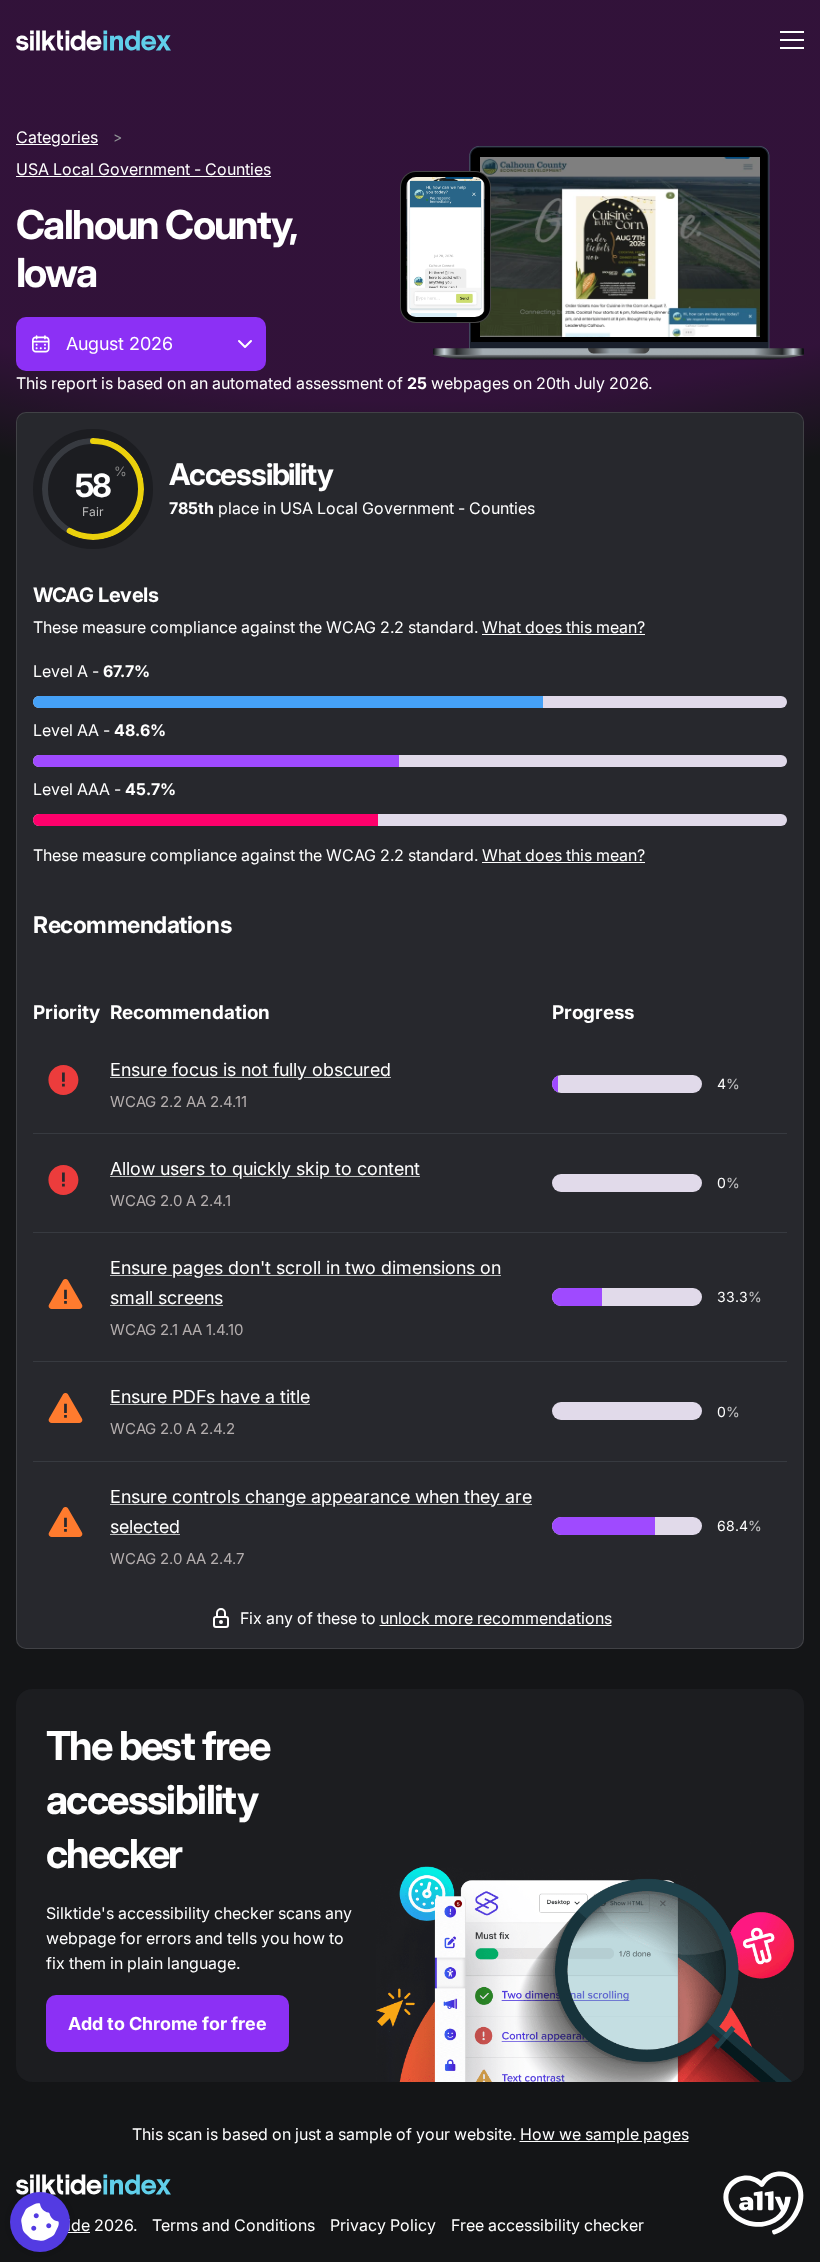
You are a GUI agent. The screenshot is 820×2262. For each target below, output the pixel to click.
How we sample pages (604, 2134)
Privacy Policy (383, 2225)
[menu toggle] (792, 40)
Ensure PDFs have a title (210, 1396)
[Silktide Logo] (93, 2184)
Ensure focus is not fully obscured (250, 1069)
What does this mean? (563, 627)
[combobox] (141, 344)
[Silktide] (93, 40)
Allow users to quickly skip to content (265, 1168)
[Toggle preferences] (40, 2222)
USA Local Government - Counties (143, 169)
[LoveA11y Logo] (763, 2206)
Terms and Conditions (233, 2225)
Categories (57, 137)
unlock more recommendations (496, 1618)
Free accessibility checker (547, 2225)
